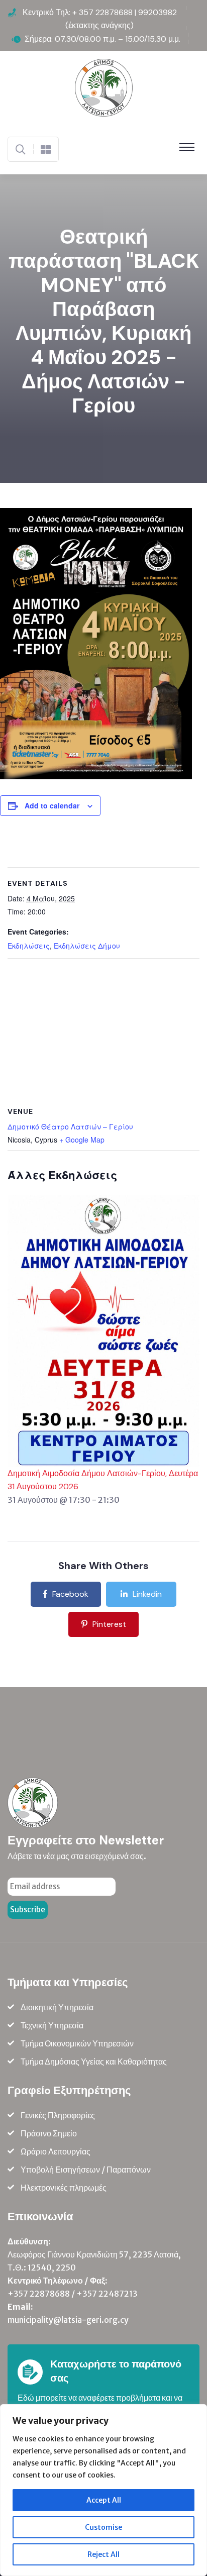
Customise (103, 2527)
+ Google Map (82, 1140)
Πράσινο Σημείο (49, 2133)
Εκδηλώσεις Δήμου (87, 946)
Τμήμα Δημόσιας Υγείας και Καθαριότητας (94, 2062)
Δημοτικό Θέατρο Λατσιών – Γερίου (70, 1126)
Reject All (103, 2554)
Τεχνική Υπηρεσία (52, 2025)
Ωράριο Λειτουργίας (56, 2151)
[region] (103, 2490)
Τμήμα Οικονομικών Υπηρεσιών (77, 2043)
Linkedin (147, 1594)
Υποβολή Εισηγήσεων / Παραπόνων (86, 2170)
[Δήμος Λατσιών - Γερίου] (104, 87)
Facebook (70, 1594)
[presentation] (103, 1330)
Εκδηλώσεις (29, 946)
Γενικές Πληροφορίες (58, 2115)
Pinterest (109, 1624)
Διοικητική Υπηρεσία (57, 2007)
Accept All (104, 2500)
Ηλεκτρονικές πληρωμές (64, 2188)
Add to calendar (52, 805)
